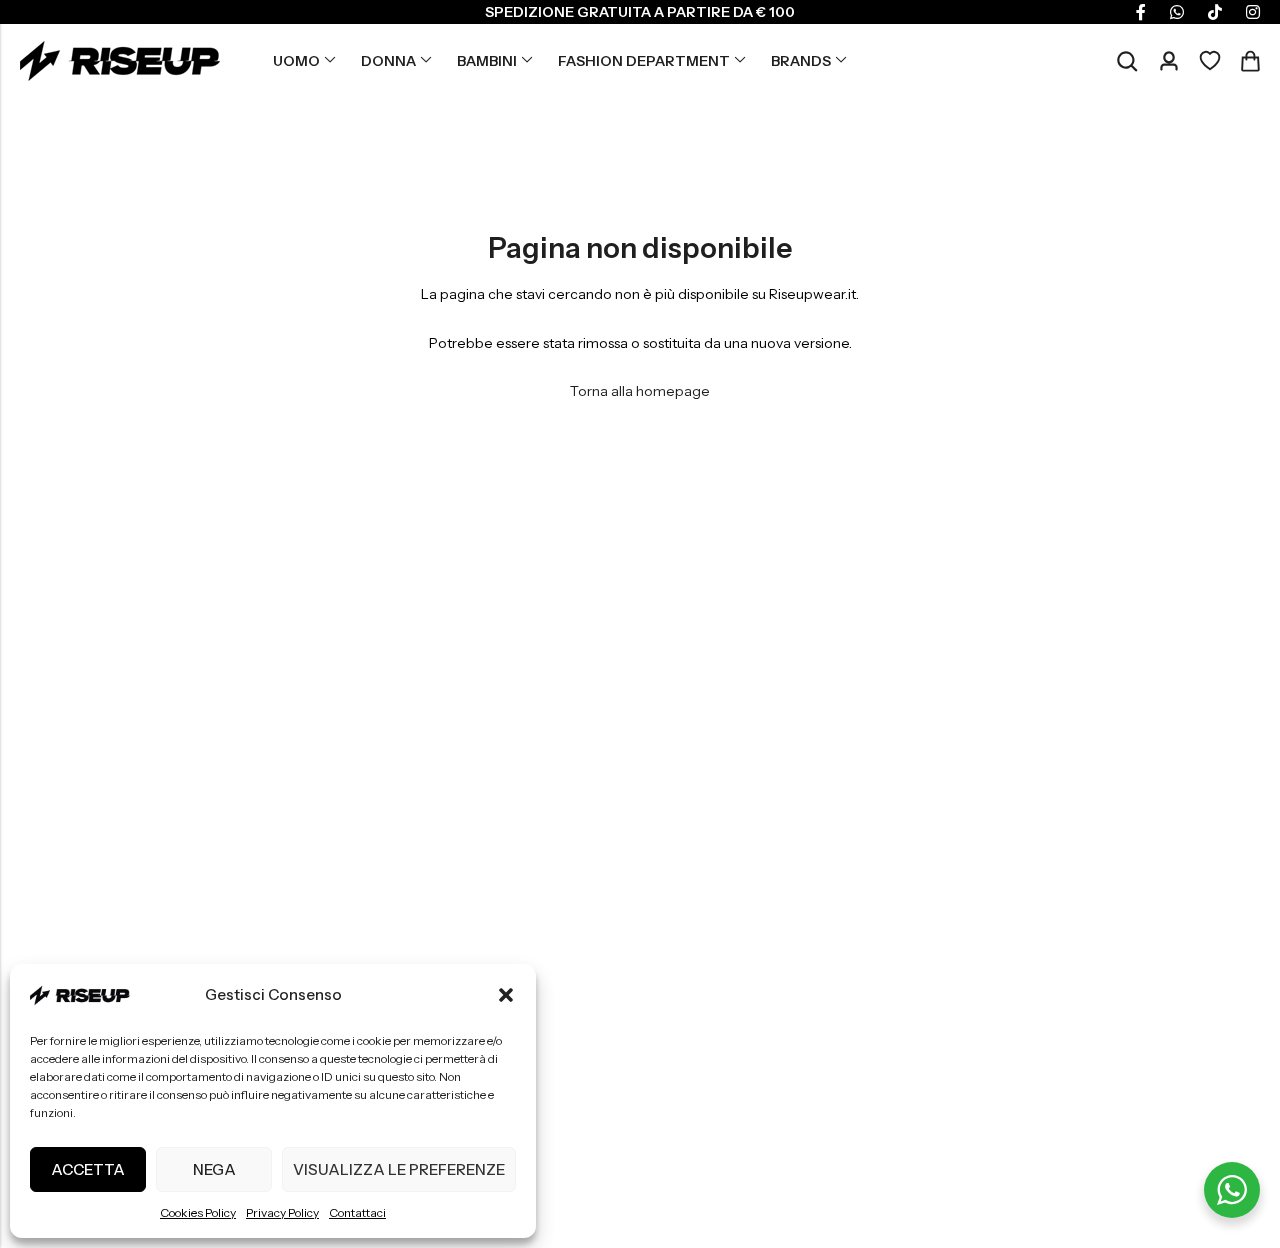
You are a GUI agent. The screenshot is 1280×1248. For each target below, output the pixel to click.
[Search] (1127, 61)
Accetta (88, 1169)
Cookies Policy (198, 1212)
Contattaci (357, 1212)
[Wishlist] (1210, 61)
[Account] (1169, 61)
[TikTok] (1215, 12)
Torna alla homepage (640, 391)
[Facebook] (1141, 12)
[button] (506, 995)
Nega (214, 1169)
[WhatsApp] (1177, 12)
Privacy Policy (282, 1212)
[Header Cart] (1250, 61)
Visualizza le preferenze (399, 1169)
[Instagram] (1253, 12)
